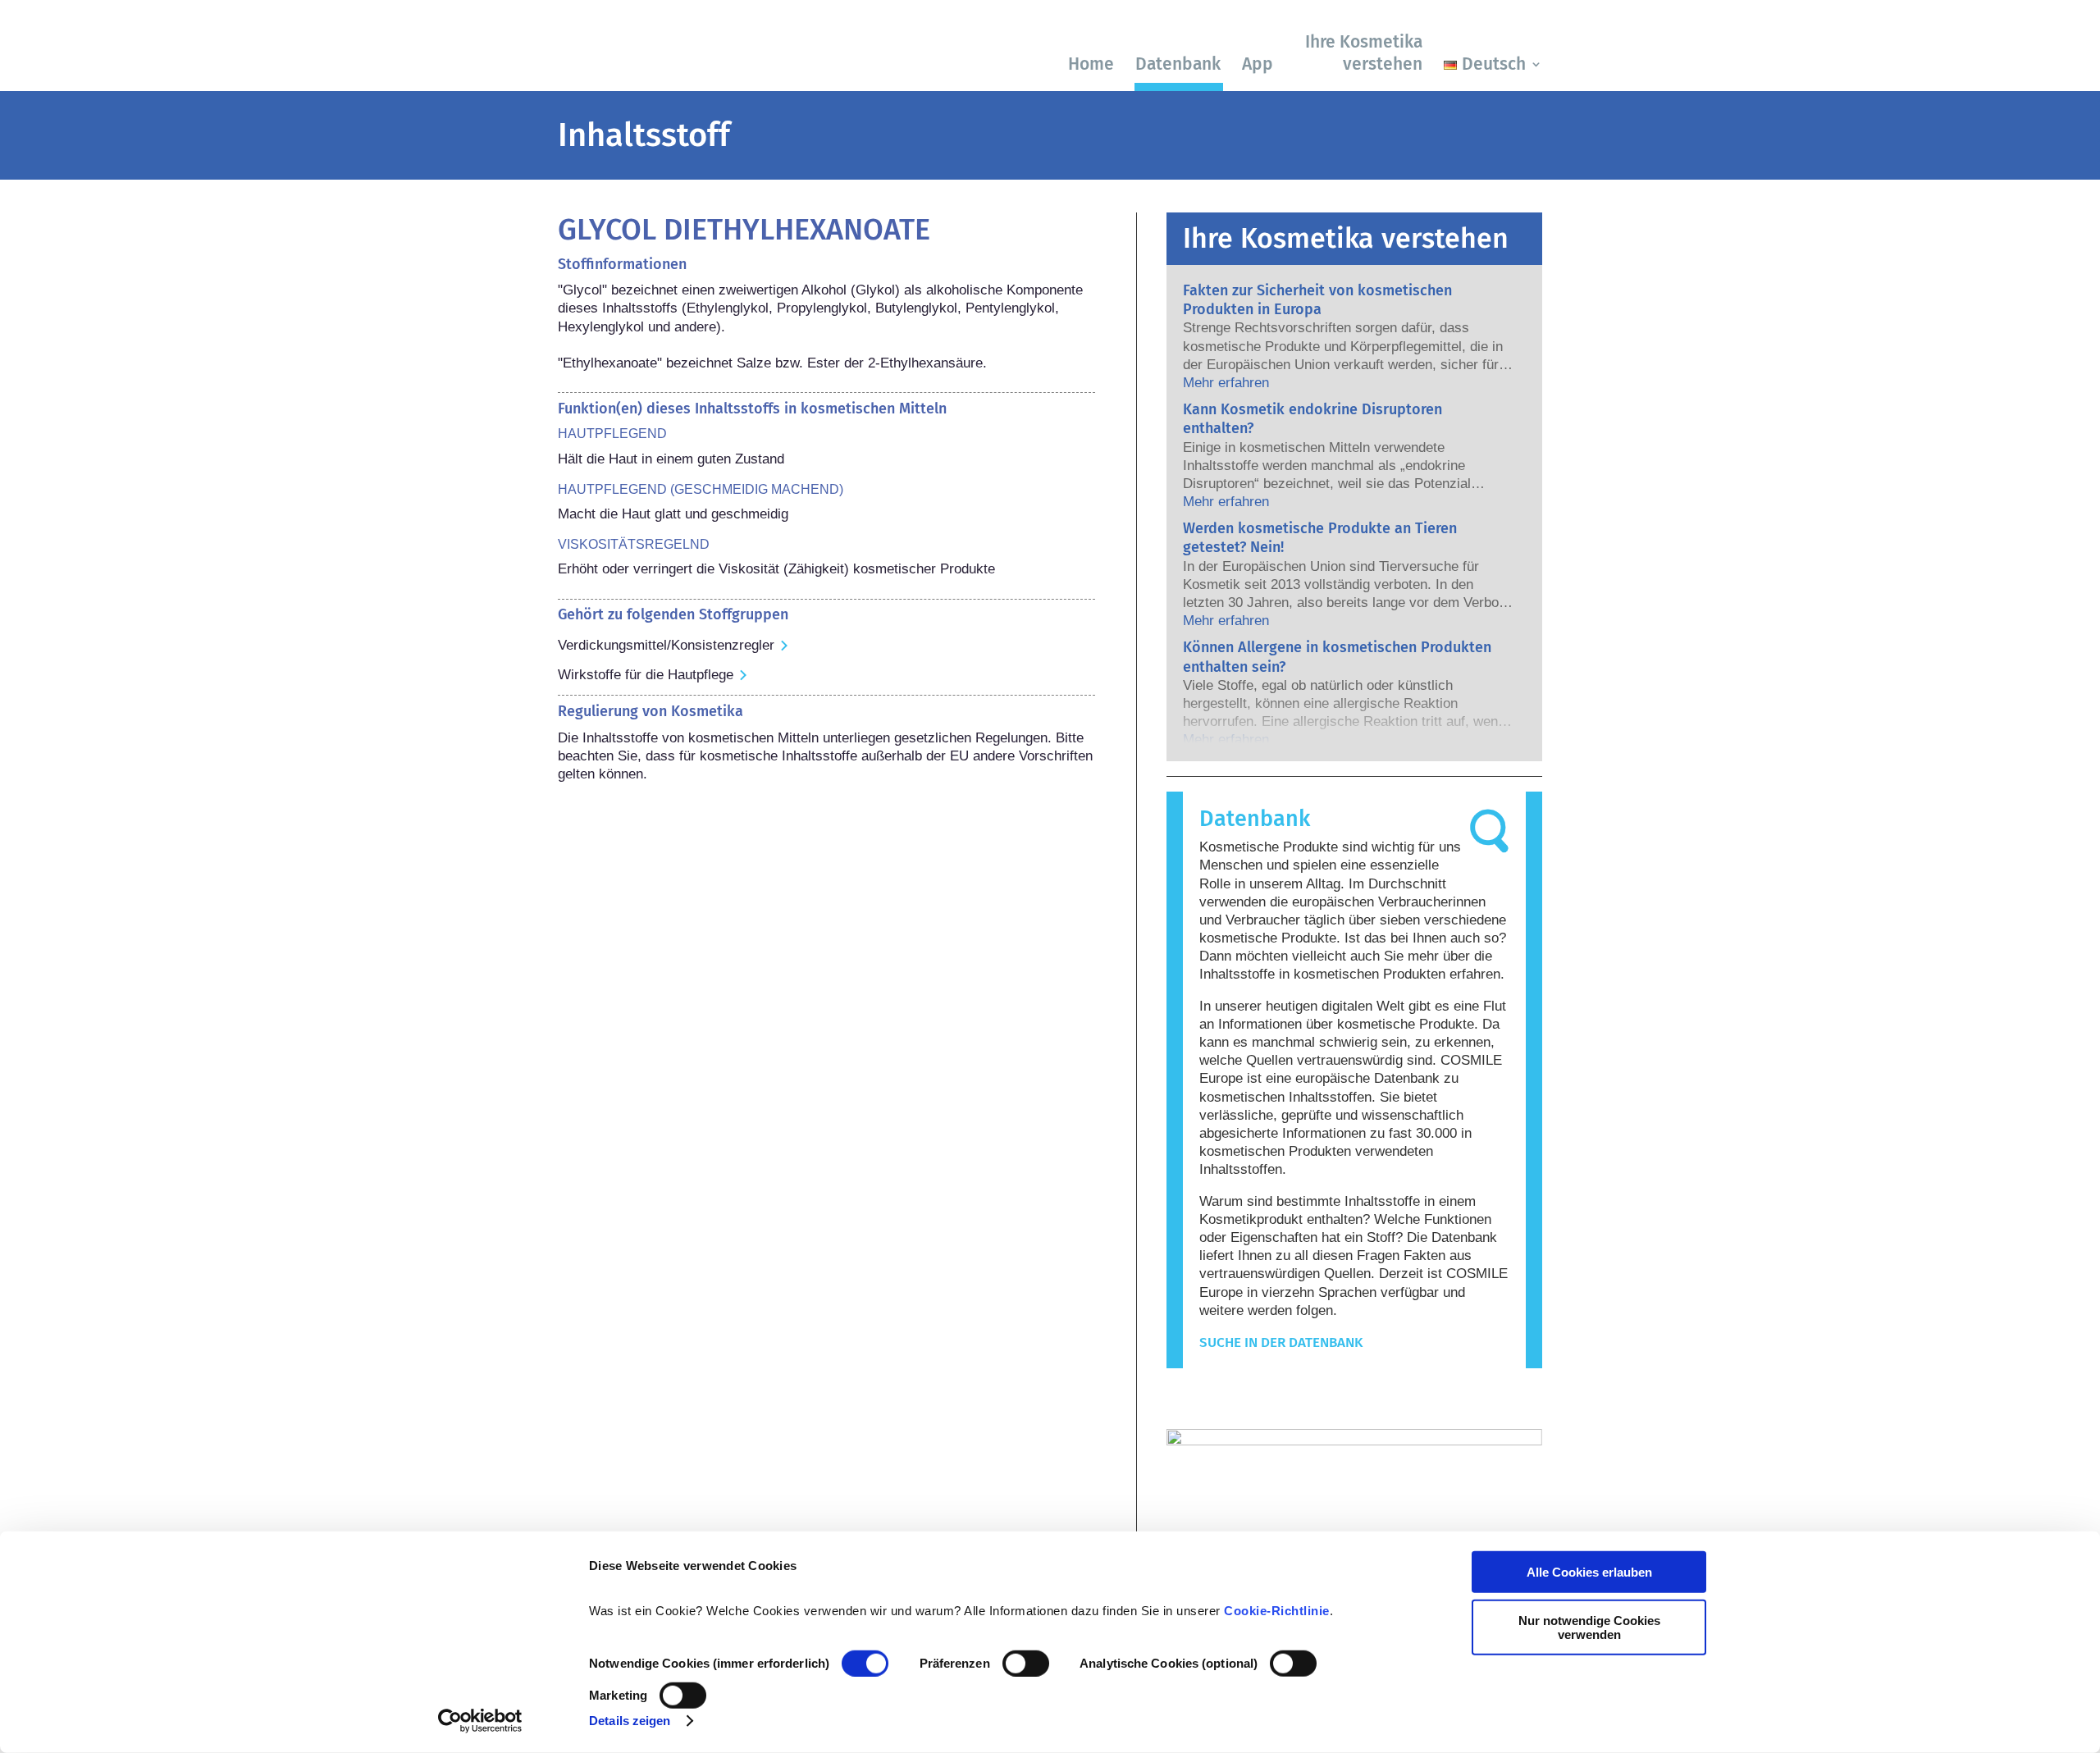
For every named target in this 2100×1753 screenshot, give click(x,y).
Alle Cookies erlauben (1589, 1572)
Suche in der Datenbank (1281, 1342)
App (1258, 64)
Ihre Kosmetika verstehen (1364, 53)
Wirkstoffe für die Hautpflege (646, 675)
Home (1091, 64)
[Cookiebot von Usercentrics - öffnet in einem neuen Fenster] (480, 1721)
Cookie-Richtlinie (1277, 1611)
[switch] (1026, 1664)
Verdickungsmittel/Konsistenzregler (666, 645)
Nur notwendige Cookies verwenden (1589, 1627)
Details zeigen (630, 1721)
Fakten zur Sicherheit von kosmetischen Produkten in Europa (1317, 300)
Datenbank (1178, 64)
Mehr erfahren (1226, 383)
